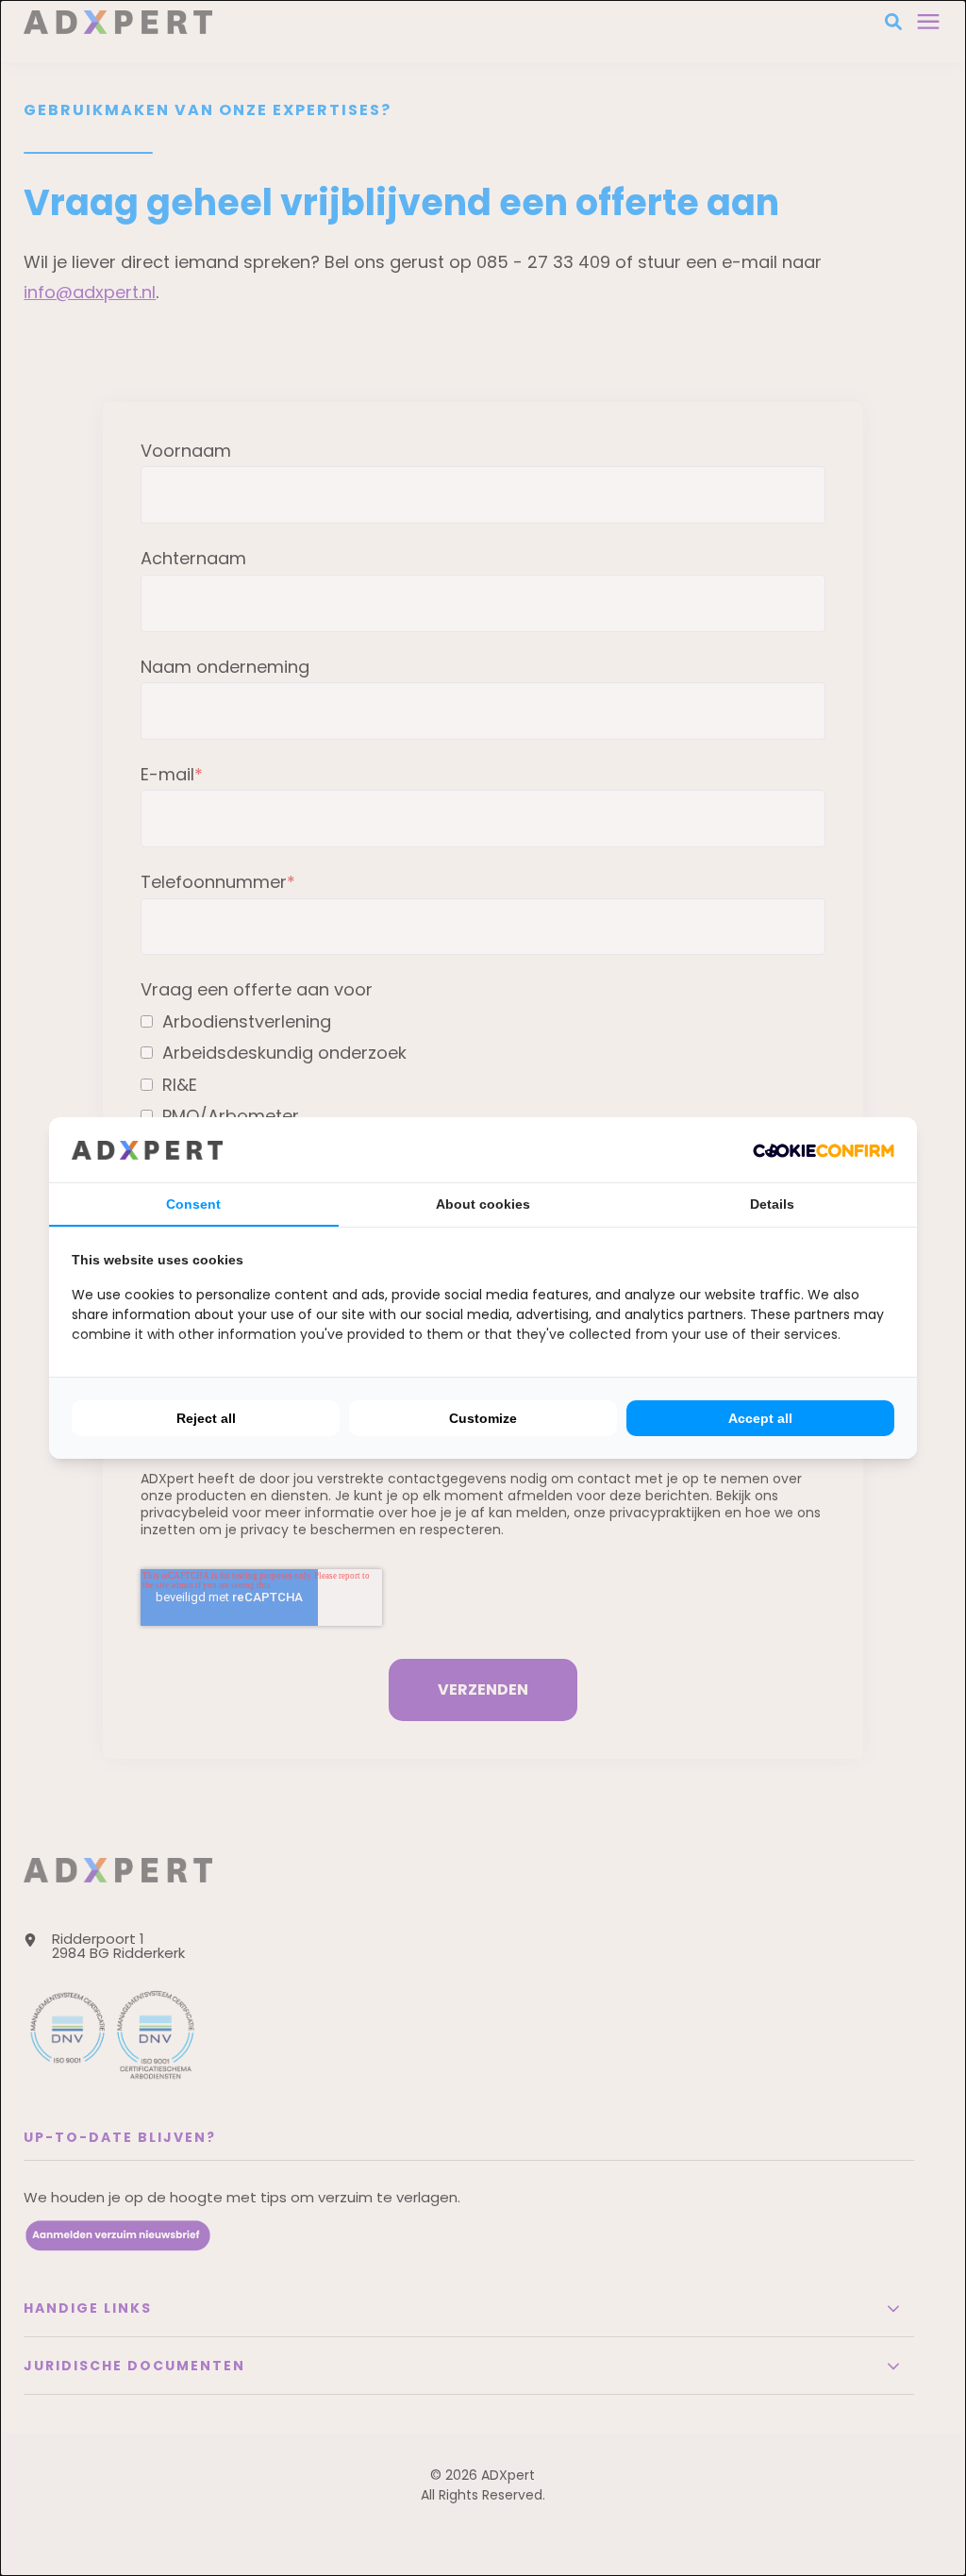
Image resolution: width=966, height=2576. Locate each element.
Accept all (760, 1418)
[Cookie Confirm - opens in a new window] (824, 1149)
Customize (483, 1418)
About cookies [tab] (483, 1204)
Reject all (206, 1418)
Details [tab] (772, 1204)
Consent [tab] (193, 1204)
